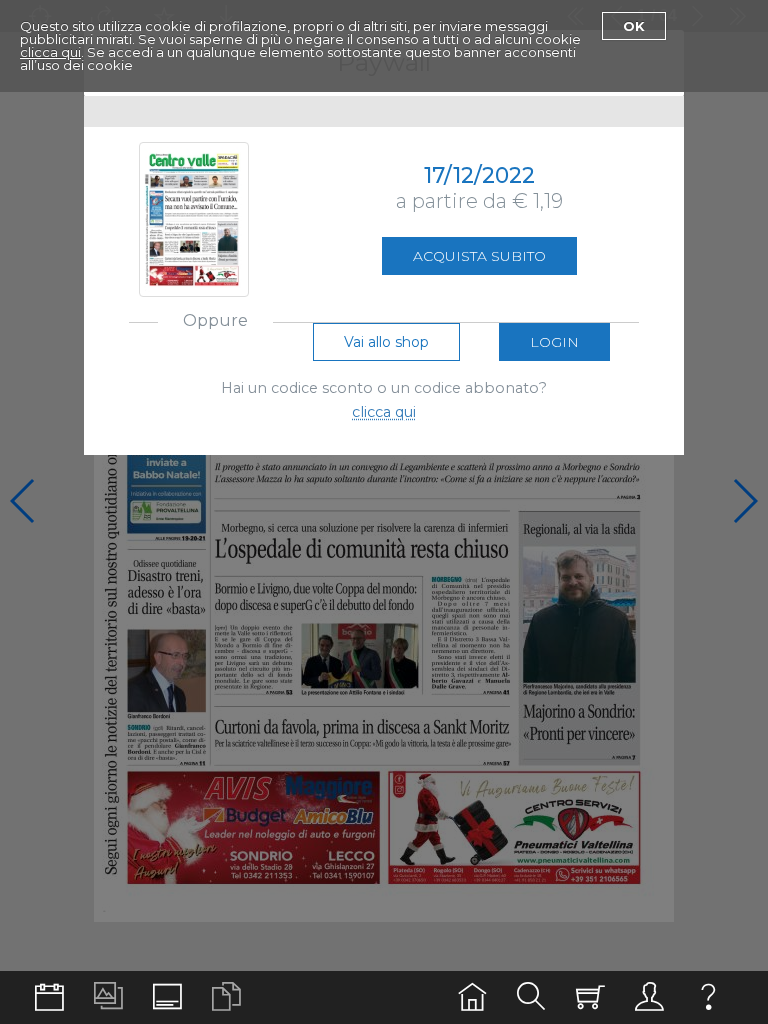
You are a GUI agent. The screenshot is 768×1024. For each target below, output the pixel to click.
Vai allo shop (386, 342)
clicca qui (50, 52)
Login (554, 342)
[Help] (708, 997)
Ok (634, 26)
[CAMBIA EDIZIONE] (49, 997)
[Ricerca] (531, 997)
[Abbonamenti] (590, 997)
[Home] (472, 997)
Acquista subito (479, 256)
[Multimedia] (108, 997)
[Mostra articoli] (226, 997)
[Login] (649, 997)
